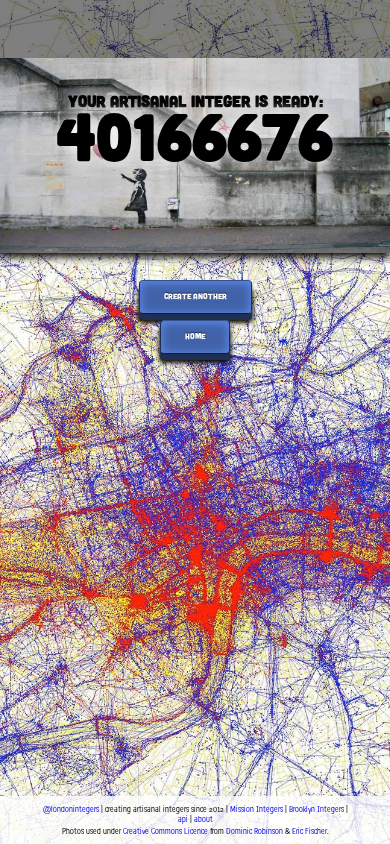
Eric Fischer (309, 831)
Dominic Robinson (254, 831)
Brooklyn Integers (316, 809)
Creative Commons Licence (165, 831)
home (195, 336)
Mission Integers (256, 809)
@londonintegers (71, 809)
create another (195, 296)
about (203, 819)
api (183, 819)
